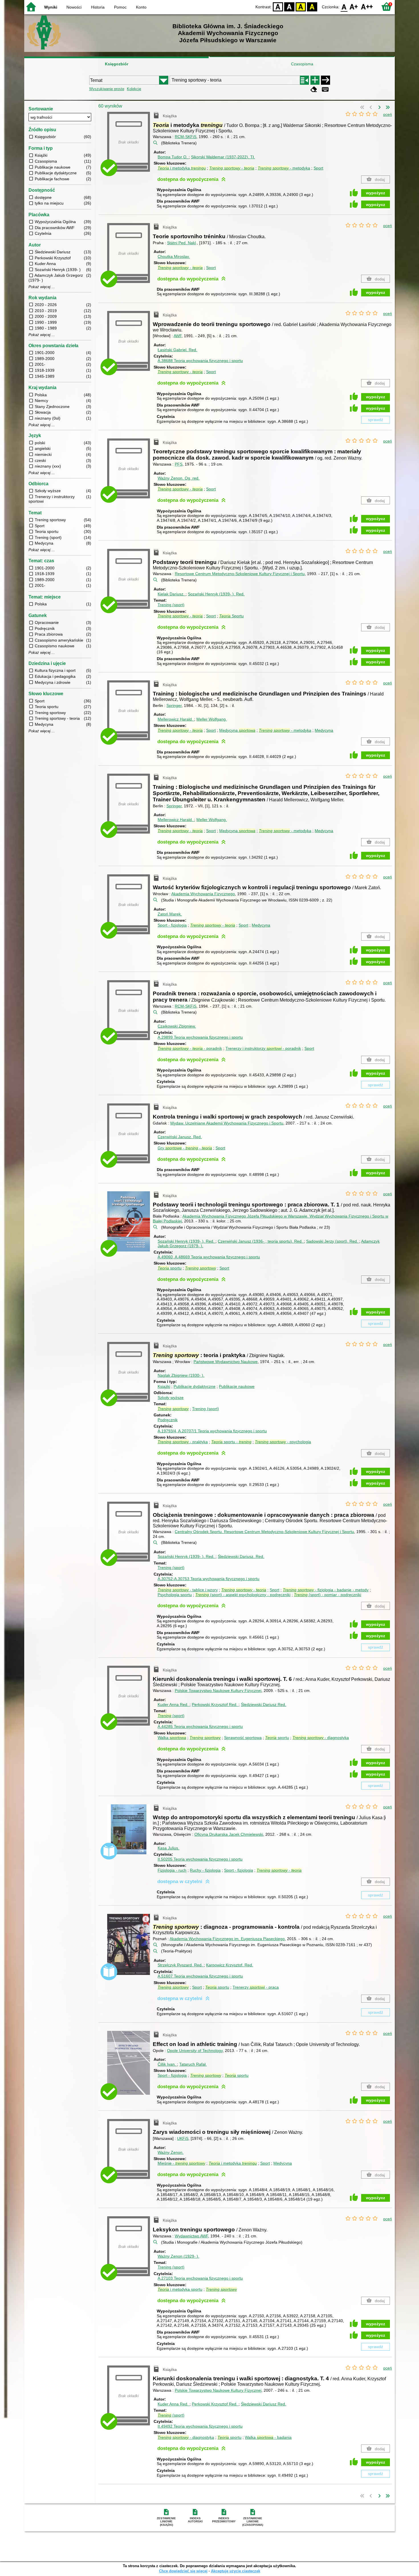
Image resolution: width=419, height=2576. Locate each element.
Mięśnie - (181, 2163)
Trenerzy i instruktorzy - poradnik (263, 1048)
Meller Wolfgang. (212, 719)
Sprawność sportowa (243, 1738)
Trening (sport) (171, 605)
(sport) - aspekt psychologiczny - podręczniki (243, 1595)
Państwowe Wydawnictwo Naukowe (226, 1362)
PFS (179, 464)
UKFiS (183, 2138)
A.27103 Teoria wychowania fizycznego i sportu (200, 2278)
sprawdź (376, 420)
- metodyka (284, 168)
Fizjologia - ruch (172, 1870)
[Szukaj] (326, 80)
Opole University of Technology (195, 2051)
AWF (178, 336)
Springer (174, 705)
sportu (170, 1268)
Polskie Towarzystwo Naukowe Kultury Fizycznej (218, 1691)
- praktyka (183, 1442)
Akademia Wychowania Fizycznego (203, 894)
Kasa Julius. (168, 1848)
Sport (318, 168)
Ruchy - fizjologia (205, 1870)
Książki (164, 1386)
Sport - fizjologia (172, 925)
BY (312, 6)
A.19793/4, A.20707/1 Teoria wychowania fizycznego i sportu (212, 1431)
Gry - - (185, 1148)
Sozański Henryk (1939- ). (216, 594)
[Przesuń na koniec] (388, 108)
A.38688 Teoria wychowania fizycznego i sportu (200, 361)
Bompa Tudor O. (173, 157)
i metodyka (182, 168)
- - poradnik (190, 1048)
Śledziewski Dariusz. (241, 1556)
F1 (354, 6)
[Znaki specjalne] (325, 89)
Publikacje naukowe (237, 1386)
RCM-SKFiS (186, 137)
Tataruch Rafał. (193, 2064)
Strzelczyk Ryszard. (180, 1965)
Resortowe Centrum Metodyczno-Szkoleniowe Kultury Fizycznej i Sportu (240, 574)
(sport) (171, 1716)
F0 (344, 6)
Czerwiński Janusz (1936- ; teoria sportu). (260, 1241)
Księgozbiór (117, 64)
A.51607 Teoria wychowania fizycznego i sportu (200, 1976)
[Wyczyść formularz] (314, 89)
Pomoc (120, 7)
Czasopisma (302, 64)
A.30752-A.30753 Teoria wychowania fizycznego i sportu (209, 1579)
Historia (98, 7)
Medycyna (237, 730)
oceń (388, 114)
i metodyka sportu (180, 2289)
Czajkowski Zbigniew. (177, 1026)
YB (301, 6)
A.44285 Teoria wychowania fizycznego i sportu (200, 1726)
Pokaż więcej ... (42, 287)
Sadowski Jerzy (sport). (332, 1241)
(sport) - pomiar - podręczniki (328, 1595)
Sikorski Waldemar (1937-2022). (223, 157)
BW (289, 6)
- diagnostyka (321, 1738)
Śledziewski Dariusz (264, 1704)
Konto (141, 7)
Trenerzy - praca (256, 1987)
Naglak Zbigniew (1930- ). (181, 1375)
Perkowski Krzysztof (215, 1704)
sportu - (231, 1442)
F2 (367, 6)
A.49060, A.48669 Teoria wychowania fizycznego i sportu (209, 1257)
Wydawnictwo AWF (191, 2236)
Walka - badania (268, 2437)
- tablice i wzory (188, 1590)
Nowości (74, 7)
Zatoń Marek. (170, 914)
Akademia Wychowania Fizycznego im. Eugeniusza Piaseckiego (227, 1939)
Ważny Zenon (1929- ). (178, 2256)
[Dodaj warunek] (315, 80)
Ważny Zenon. (179, 478)
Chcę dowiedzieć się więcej (183, 2571)
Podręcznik (168, 1420)
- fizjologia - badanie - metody (326, 1590)
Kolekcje (134, 89)
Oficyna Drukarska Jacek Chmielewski (229, 1834)
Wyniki (51, 7)
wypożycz (376, 193)
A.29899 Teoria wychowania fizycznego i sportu (200, 1037)
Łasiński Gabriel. (177, 350)
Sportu (231, 616)
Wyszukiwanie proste (107, 89)
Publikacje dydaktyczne (195, 1386)
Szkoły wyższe (171, 1398)
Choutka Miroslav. (174, 256)
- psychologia (283, 1442)
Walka (172, 1738)
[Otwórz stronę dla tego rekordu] (130, 1225)
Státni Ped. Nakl (181, 243)
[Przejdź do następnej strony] (379, 108)
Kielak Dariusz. (172, 594)
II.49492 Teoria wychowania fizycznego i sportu (200, 2426)
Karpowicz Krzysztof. (230, 1965)
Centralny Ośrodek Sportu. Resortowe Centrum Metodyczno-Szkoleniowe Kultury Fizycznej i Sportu (264, 1532)
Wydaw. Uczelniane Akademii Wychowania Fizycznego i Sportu (227, 1123)
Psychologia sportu (175, 1595)
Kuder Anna (173, 1704)
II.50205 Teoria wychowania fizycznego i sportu (200, 1859)
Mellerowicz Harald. (176, 719)
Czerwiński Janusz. (180, 1137)
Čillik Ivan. (167, 2064)
